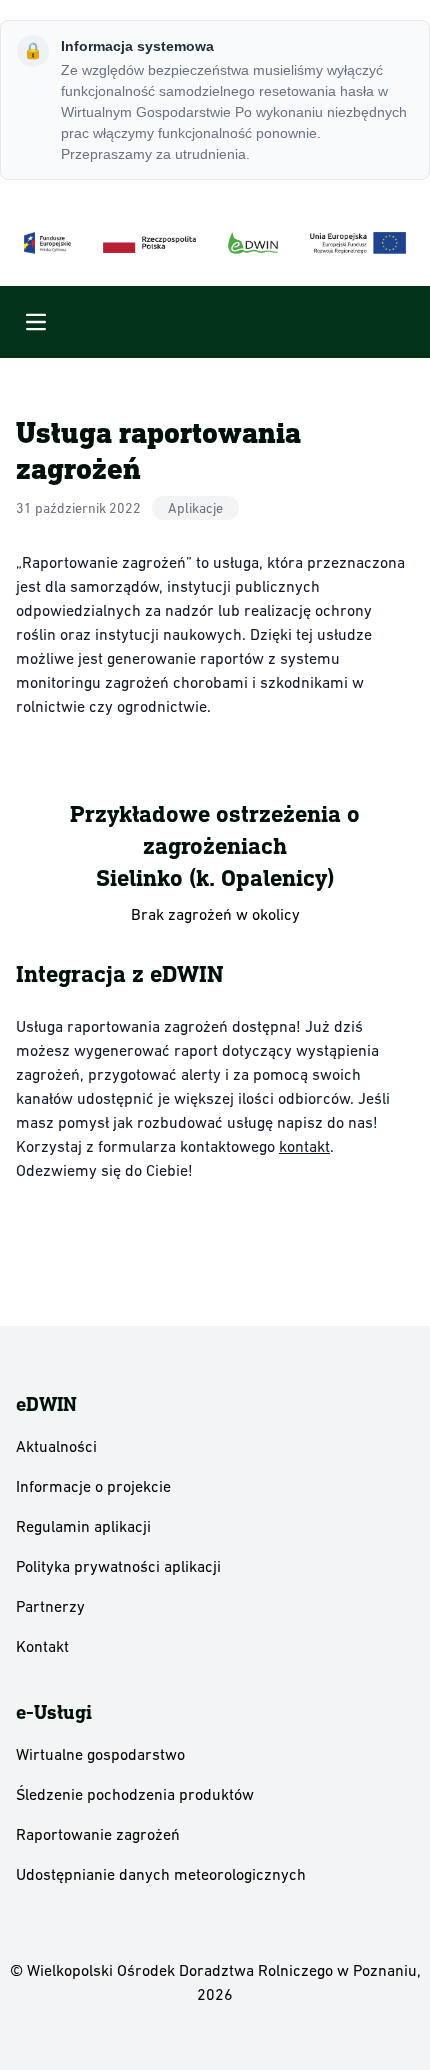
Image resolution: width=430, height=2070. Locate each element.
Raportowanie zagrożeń (98, 1834)
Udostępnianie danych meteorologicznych (161, 1874)
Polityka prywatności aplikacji (118, 1566)
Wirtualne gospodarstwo (100, 1754)
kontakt (304, 1146)
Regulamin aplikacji (83, 1526)
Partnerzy (50, 1606)
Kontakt (42, 1646)
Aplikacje (195, 508)
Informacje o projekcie (93, 1486)
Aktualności (56, 1446)
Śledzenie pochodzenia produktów (135, 1794)
